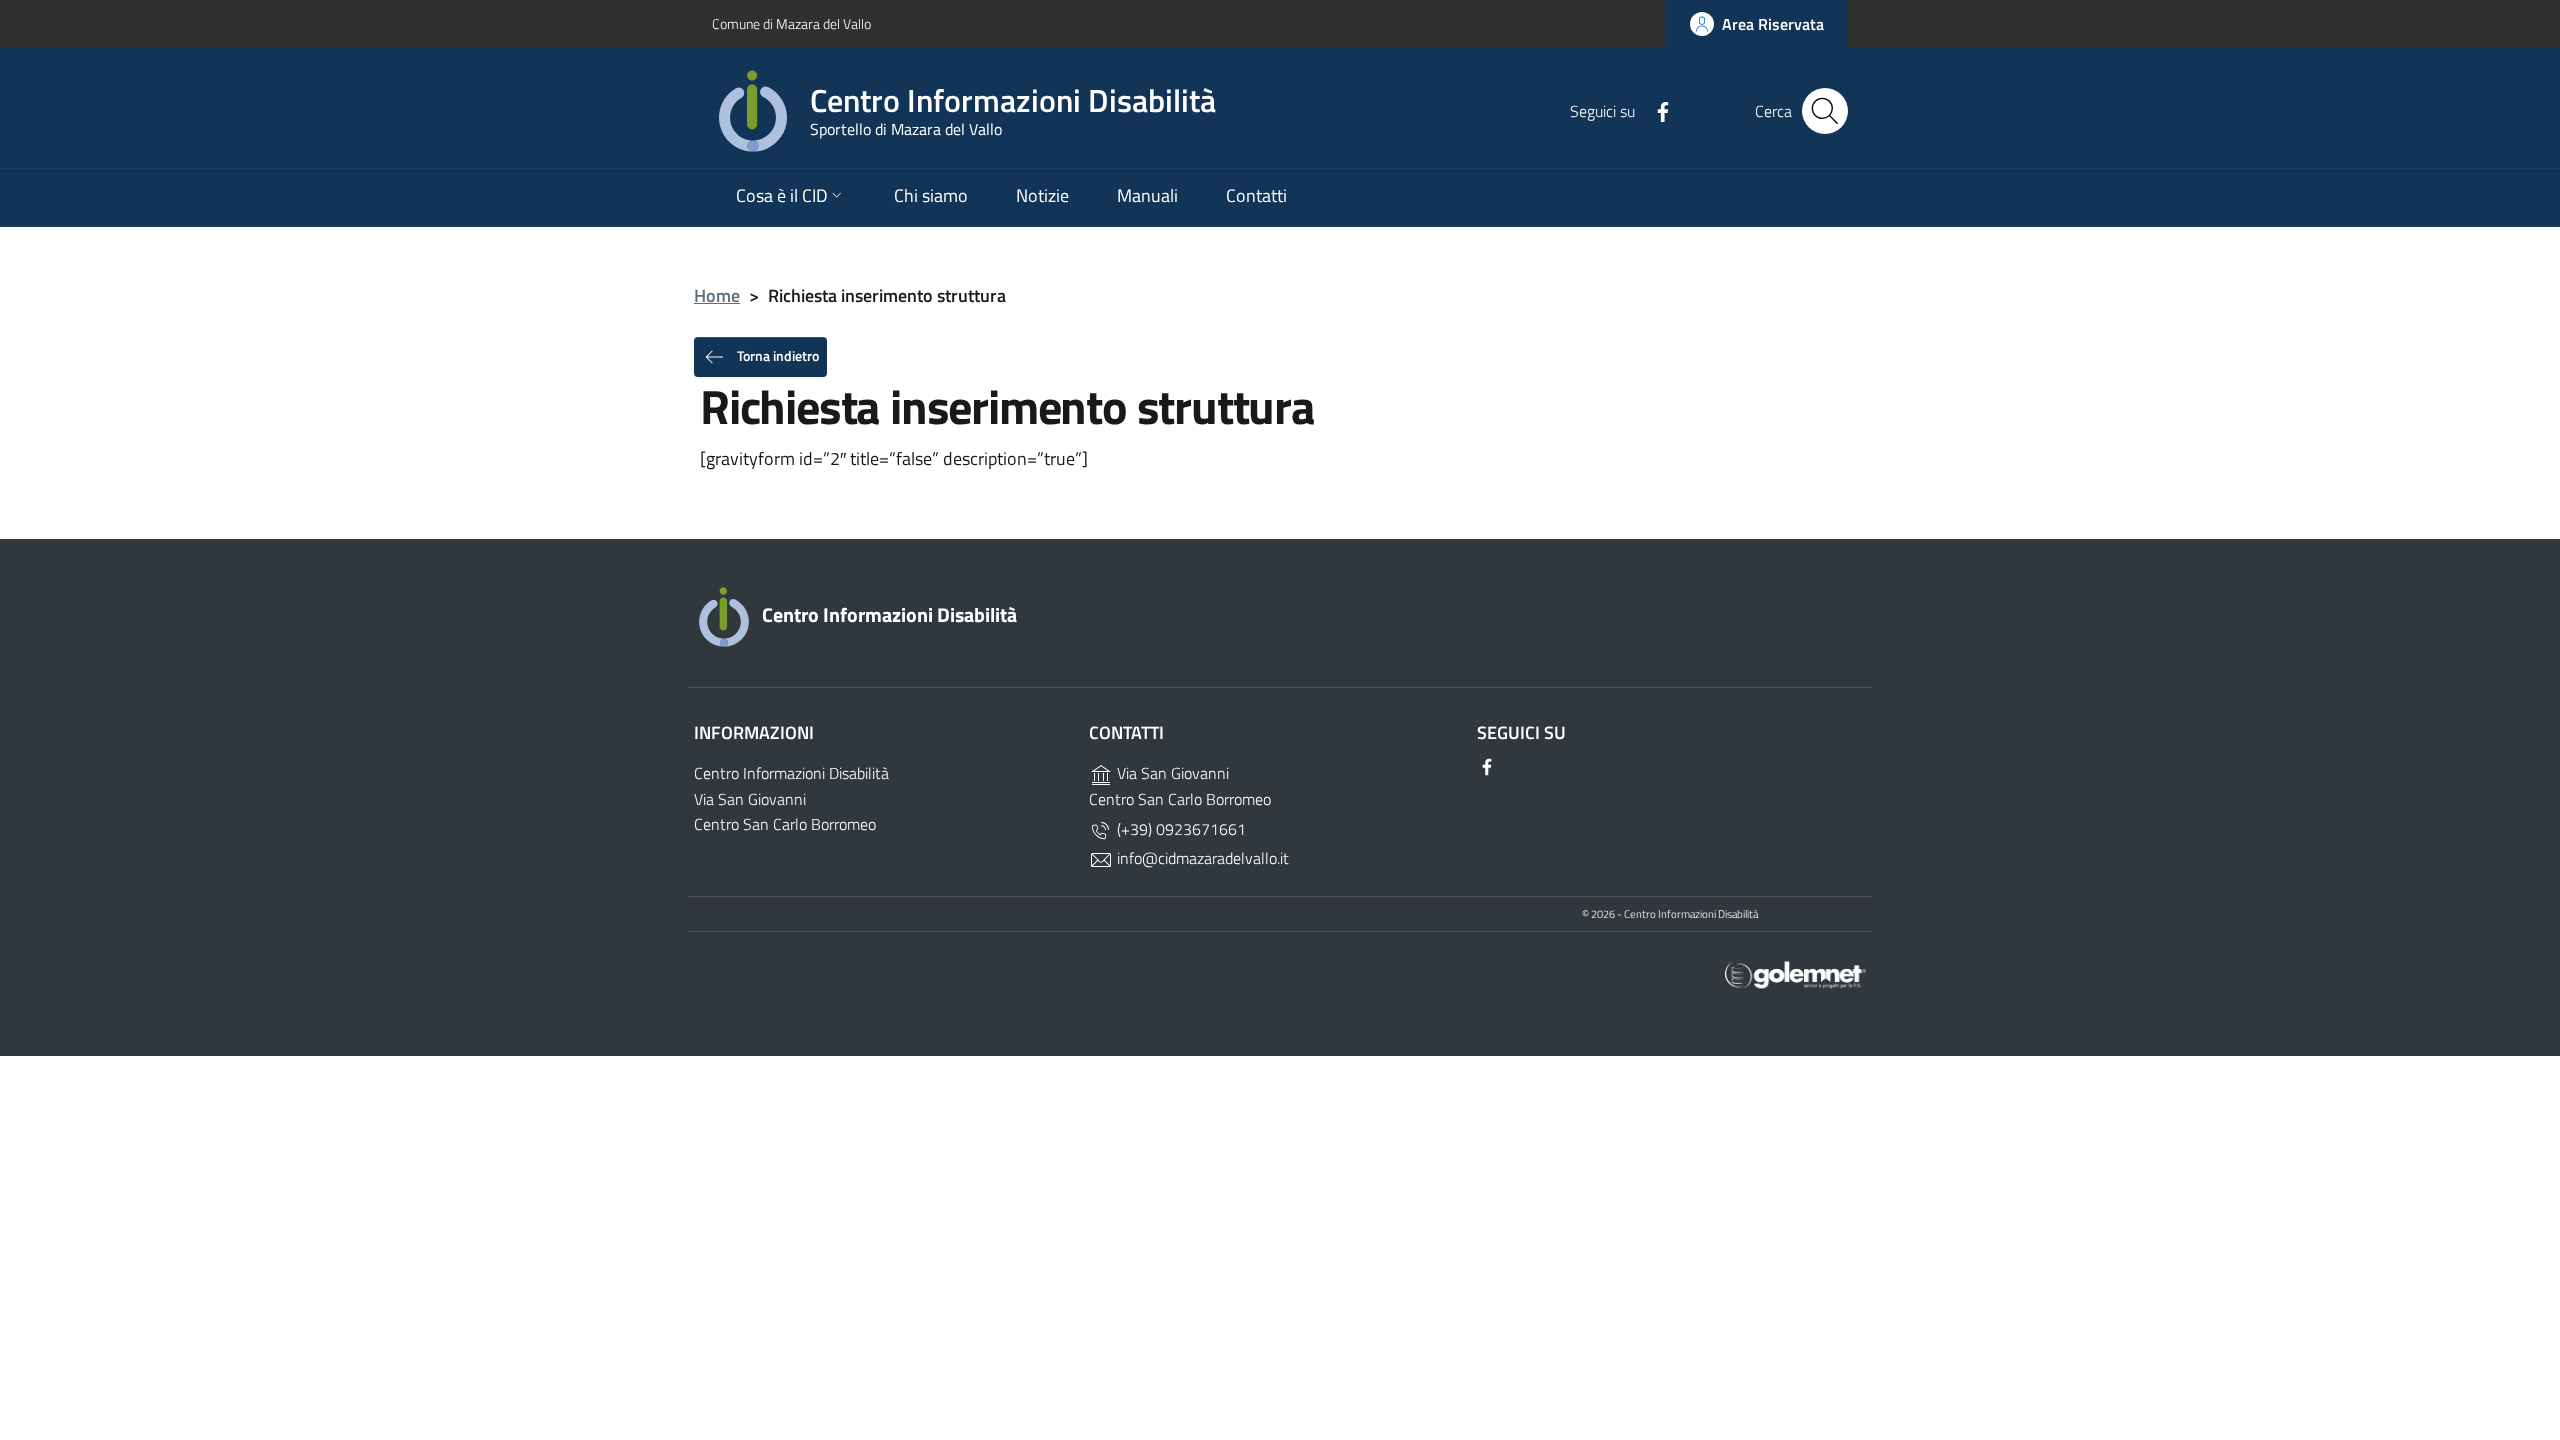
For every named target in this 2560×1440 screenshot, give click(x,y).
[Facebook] (1655, 110)
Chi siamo (931, 195)
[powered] (1795, 973)
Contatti (1256, 195)
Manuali (1147, 195)
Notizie (1042, 195)
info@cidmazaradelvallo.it (1201, 858)
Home (717, 295)
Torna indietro (776, 354)
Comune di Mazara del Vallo (791, 23)
